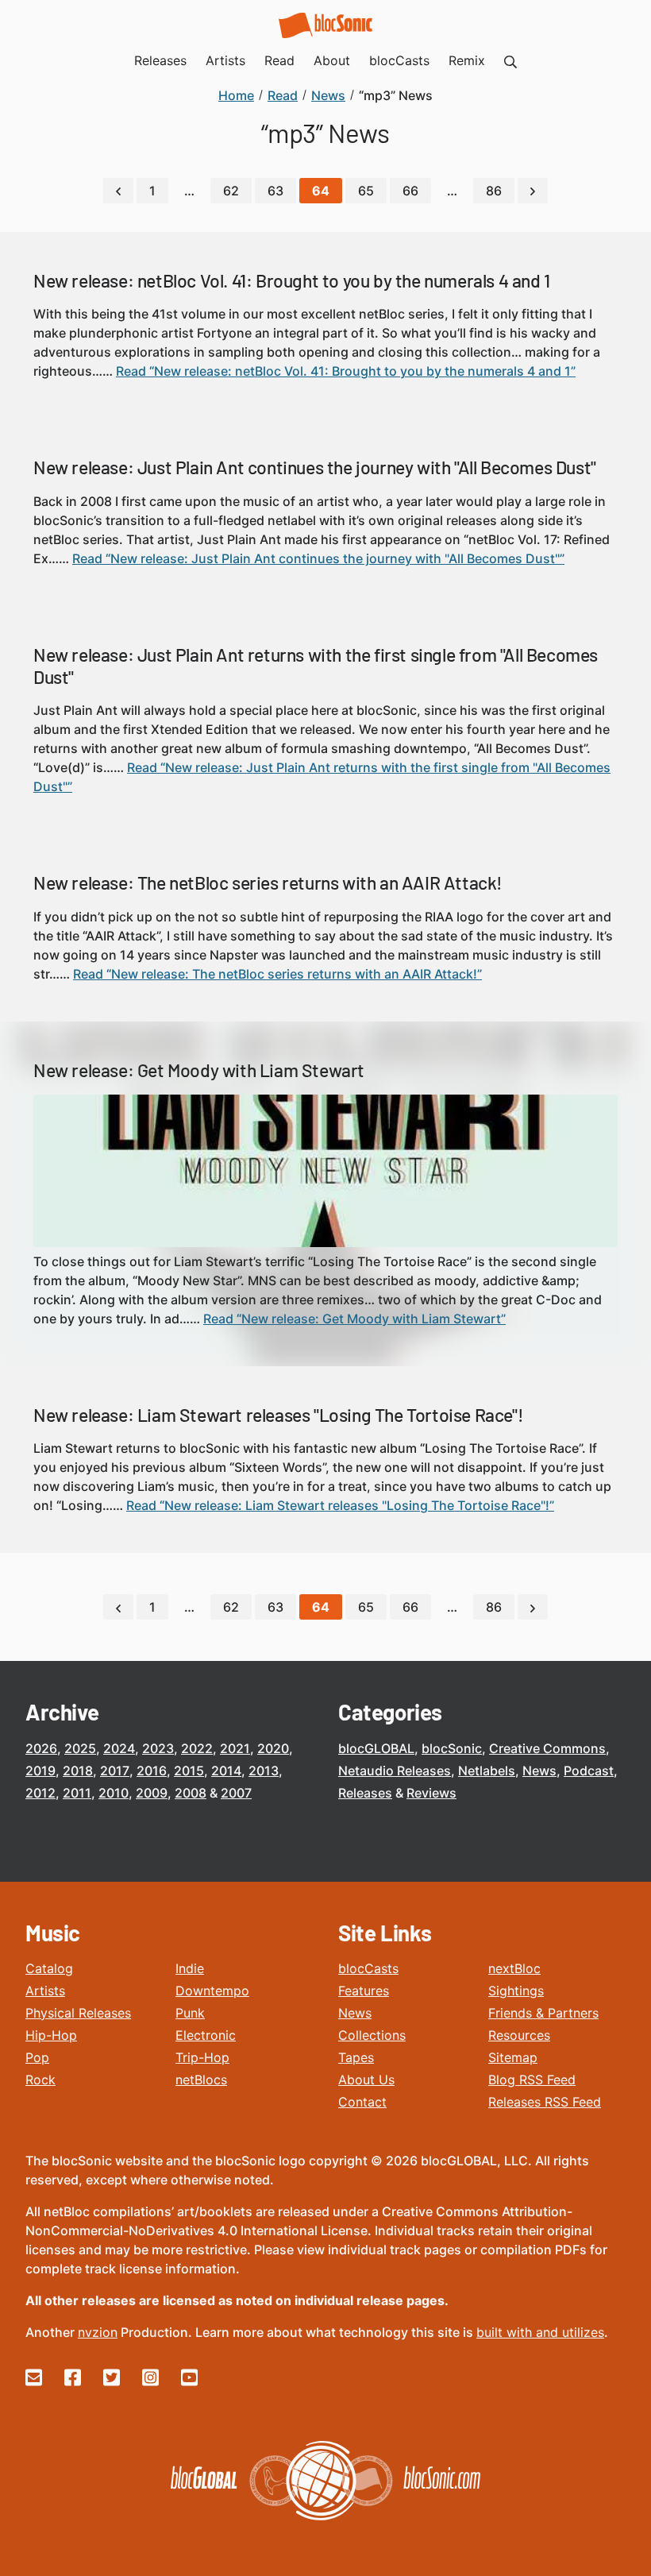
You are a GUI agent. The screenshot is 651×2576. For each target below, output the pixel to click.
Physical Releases (78, 2013)
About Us (366, 2080)
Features (364, 1991)
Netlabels (487, 1771)
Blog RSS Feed (532, 2080)
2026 (41, 1748)
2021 (235, 1748)
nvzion (98, 2332)
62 (231, 191)
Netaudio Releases (395, 1771)
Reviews (431, 1793)
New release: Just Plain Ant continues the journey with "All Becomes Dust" (315, 467)
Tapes (356, 2057)
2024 (119, 1748)
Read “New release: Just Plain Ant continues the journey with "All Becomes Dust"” (318, 558)
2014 (226, 1771)
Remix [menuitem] (467, 60)
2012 (40, 1793)
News (539, 1771)
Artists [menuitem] (225, 60)
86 (494, 191)
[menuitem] (510, 60)
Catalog (49, 1968)
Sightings (516, 1991)
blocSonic (452, 1748)
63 (275, 191)
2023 (158, 1748)
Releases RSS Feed (545, 2102)
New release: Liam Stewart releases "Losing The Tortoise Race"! (278, 1415)
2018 (78, 1771)
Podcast (589, 1771)
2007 (236, 1793)
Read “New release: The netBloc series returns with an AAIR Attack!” (277, 974)
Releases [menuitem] (160, 60)
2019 (40, 1771)
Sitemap (513, 2057)
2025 (80, 1748)
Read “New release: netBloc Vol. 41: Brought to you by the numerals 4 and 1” (346, 371)
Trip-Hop (202, 2057)
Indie (190, 1968)
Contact (362, 2102)
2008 (191, 1793)
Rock (40, 2080)
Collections (372, 2035)
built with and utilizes (540, 2332)
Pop (37, 2057)
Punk (190, 2013)
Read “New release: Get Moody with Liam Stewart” (354, 1319)
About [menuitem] (332, 60)
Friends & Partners (543, 2013)
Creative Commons (547, 1748)
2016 (152, 1771)
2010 (114, 1793)
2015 (189, 1771)
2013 (264, 1771)
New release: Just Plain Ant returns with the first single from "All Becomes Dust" (316, 666)
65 (366, 191)
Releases (365, 1793)
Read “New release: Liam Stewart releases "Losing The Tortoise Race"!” (340, 1505)
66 (410, 191)
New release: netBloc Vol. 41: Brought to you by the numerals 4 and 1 (292, 280)
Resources (519, 2035)
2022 (197, 1748)
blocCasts (368, 1968)
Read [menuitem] (279, 60)
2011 (77, 1793)
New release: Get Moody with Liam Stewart (199, 1070)
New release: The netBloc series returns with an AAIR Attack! (268, 882)
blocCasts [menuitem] (399, 60)
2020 (273, 1748)
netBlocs (201, 2080)
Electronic (206, 2035)
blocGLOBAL (376, 1748)
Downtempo (212, 1991)
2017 (115, 1771)
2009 (152, 1793)
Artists (45, 1991)
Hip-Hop (51, 2035)
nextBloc (514, 1968)
